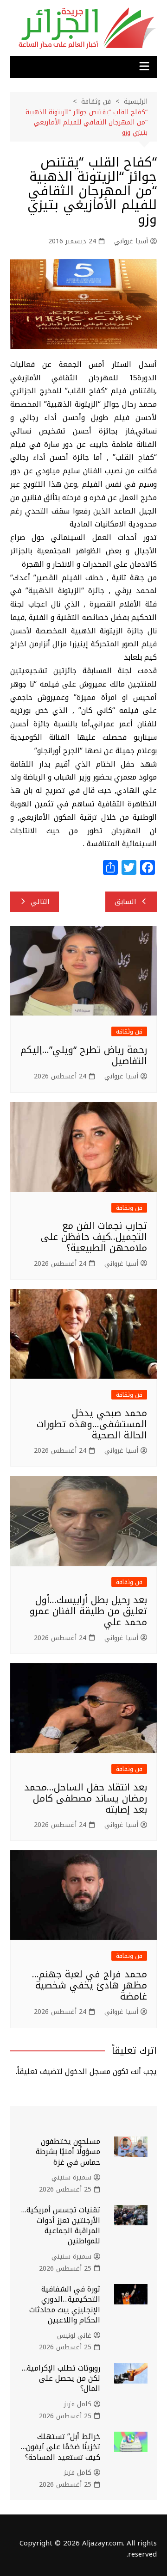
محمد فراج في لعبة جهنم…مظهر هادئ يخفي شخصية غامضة (90, 1985)
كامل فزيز (78, 2404)
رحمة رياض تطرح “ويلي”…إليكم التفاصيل (84, 1055)
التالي (40, 902)
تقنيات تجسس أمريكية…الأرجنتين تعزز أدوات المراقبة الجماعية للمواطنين (61, 2225)
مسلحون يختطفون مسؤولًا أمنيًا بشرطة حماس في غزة (68, 2152)
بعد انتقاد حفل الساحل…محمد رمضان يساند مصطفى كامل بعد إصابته (86, 1798)
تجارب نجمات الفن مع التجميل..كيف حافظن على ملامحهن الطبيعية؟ (94, 1237)
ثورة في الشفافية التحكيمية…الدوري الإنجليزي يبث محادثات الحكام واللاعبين (65, 2304)
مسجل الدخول (88, 2071)
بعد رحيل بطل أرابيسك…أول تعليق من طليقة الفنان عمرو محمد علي (88, 1611)
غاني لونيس (74, 2336)
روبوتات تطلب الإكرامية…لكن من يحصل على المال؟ (61, 2378)
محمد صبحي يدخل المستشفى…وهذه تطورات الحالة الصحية (92, 1424)
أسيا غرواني (131, 241)
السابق (125, 902)
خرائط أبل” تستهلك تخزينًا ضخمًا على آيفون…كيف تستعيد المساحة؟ (61, 2447)
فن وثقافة (129, 1031)
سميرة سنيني (71, 2178)
